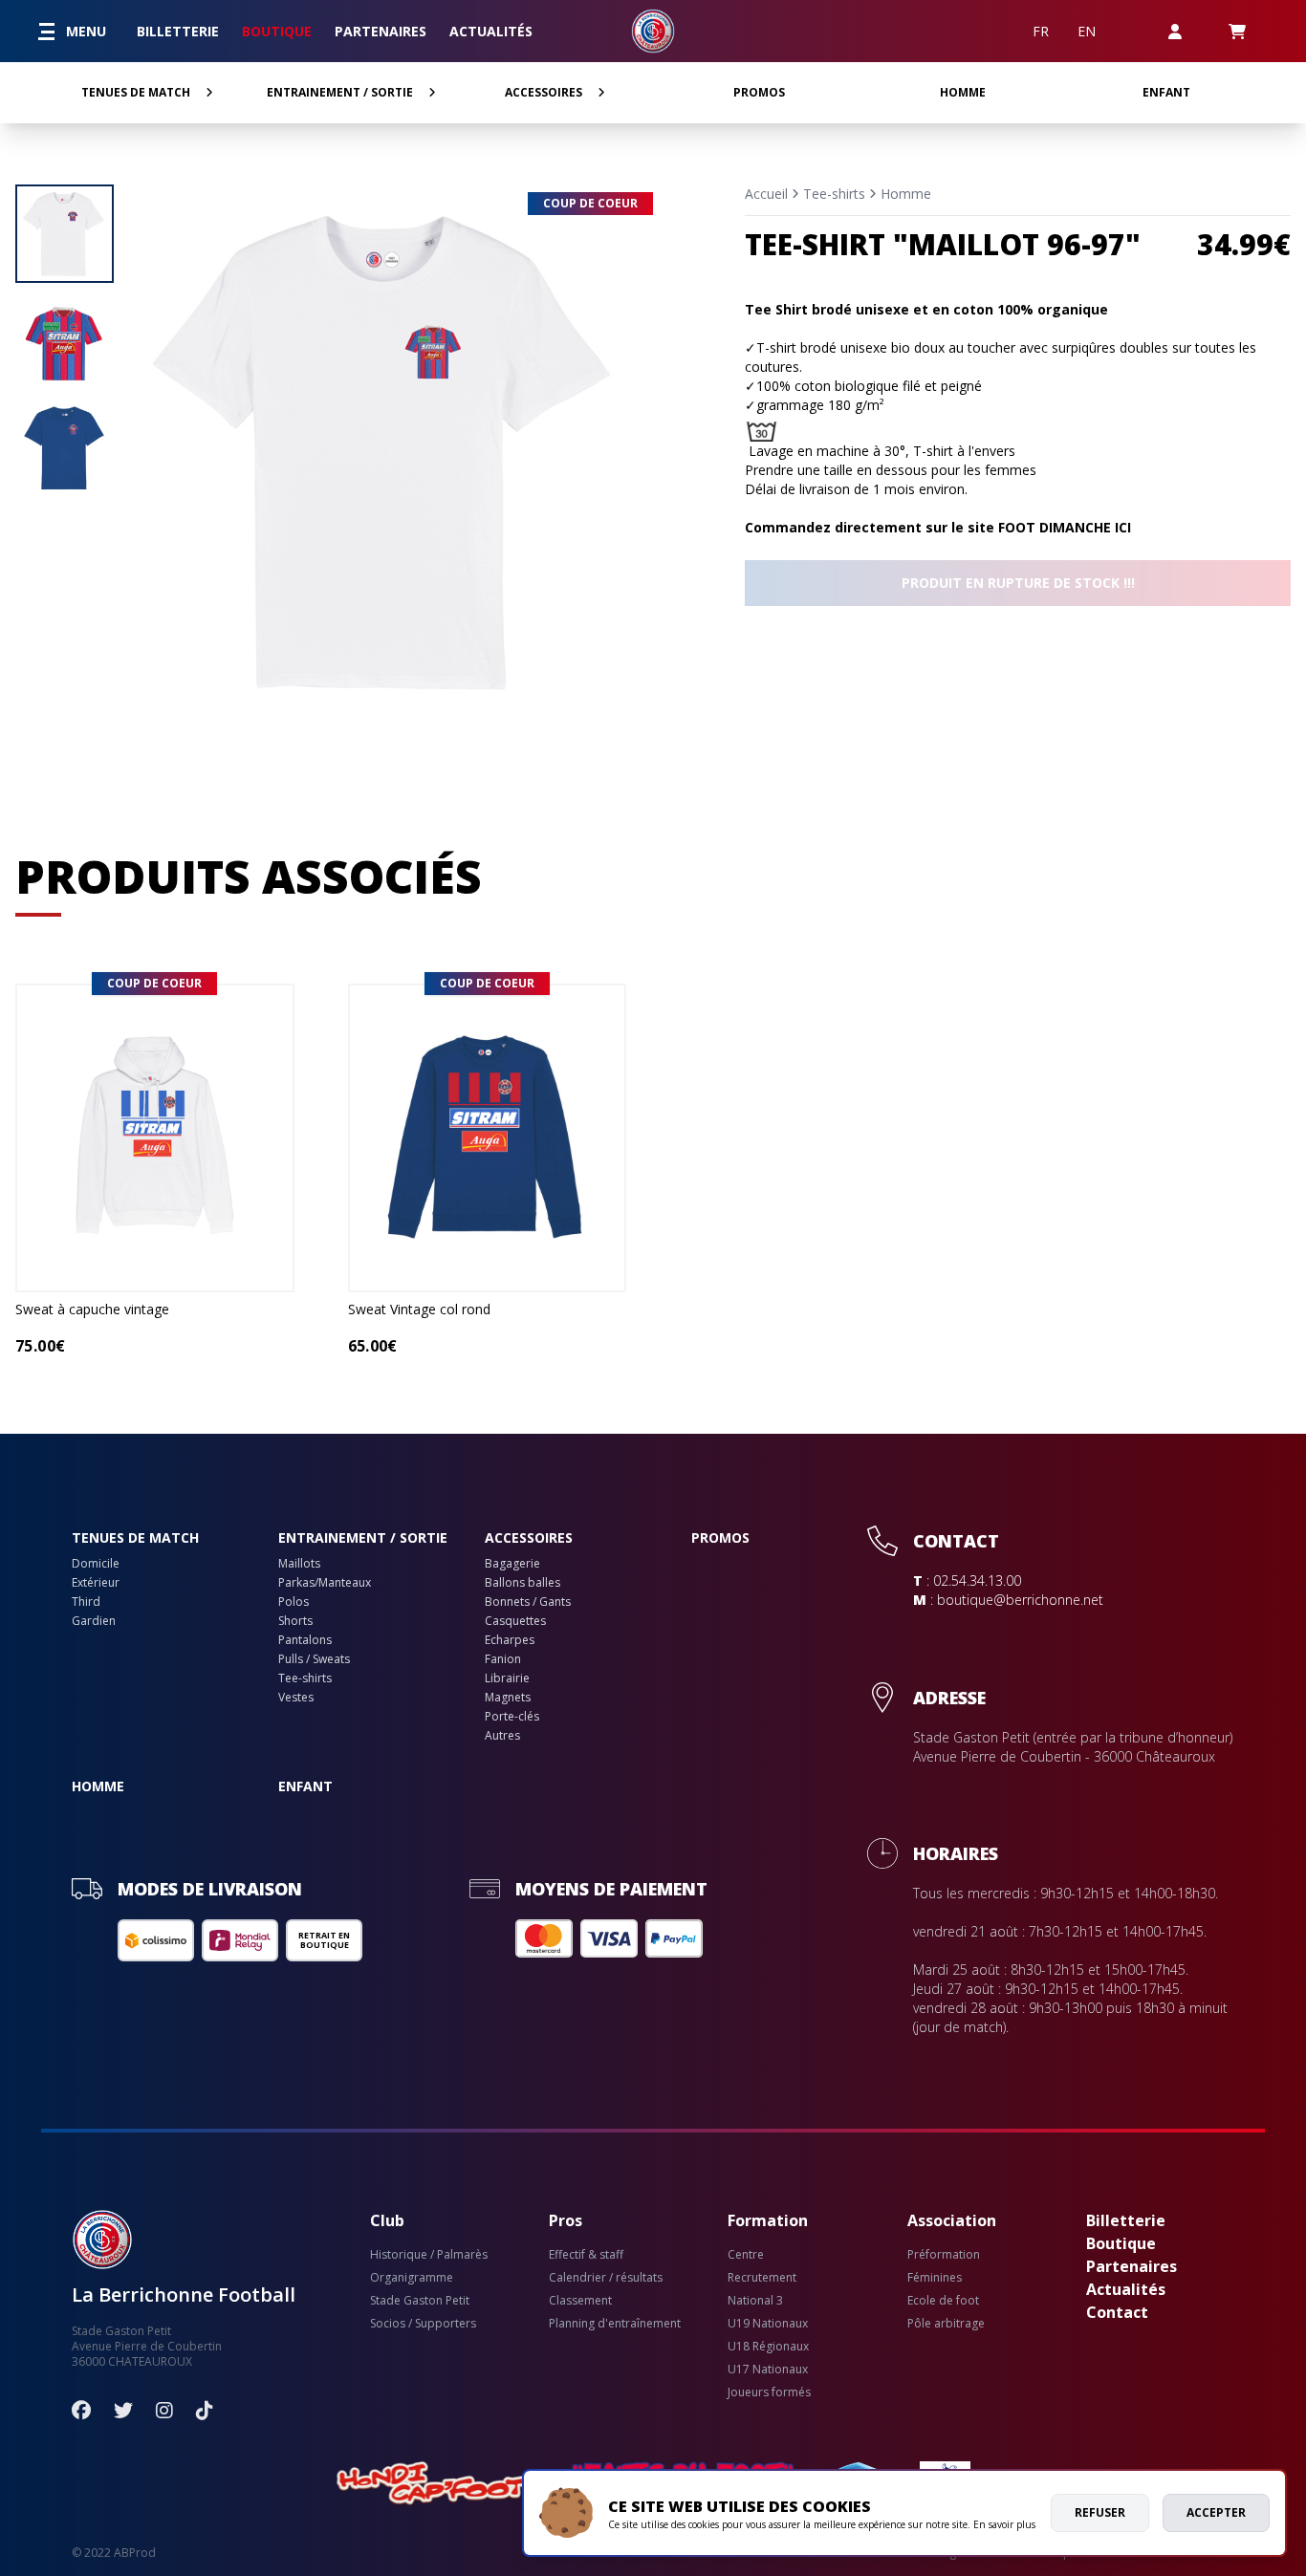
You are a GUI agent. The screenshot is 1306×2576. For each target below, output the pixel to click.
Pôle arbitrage (946, 2324)
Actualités (491, 31)
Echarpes (510, 1640)
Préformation (944, 2255)
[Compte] (1175, 31)
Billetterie (178, 31)
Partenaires (381, 31)
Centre (746, 2255)
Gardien (94, 1621)
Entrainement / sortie (340, 92)
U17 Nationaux (768, 2370)
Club (387, 2220)
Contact (1117, 2312)
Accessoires (544, 92)
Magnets (508, 1698)
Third (86, 1602)
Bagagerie (512, 1564)
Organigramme (412, 2278)
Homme (963, 92)
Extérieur (96, 1583)
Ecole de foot (943, 2301)
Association (952, 2220)
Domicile (96, 1564)
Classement (580, 2301)
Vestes (296, 1698)
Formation (768, 2220)
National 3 (755, 2301)
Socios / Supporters (423, 2324)
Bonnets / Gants (528, 1602)
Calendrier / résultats (606, 2278)
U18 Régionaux (768, 2347)
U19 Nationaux (768, 2324)
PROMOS (759, 92)
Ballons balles (522, 1583)
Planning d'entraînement (615, 2324)
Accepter (1216, 2512)
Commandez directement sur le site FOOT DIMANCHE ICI (938, 527)
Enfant (1166, 92)
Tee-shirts (834, 194)
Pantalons (305, 1640)
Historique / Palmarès (429, 2255)
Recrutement (762, 2278)
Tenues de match (136, 92)
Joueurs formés (769, 2392)
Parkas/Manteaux (325, 1583)
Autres (502, 1736)
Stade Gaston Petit (420, 2301)
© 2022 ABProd (114, 2553)
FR (1041, 31)
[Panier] (1237, 31)
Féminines (935, 2278)
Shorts (295, 1621)
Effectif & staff (586, 2255)
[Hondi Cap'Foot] (435, 2484)
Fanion (503, 1659)
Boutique (277, 31)
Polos (294, 1602)
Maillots (299, 1564)
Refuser (1100, 2512)
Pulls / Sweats (314, 1659)
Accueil (766, 194)
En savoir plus (1004, 2524)
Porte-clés (512, 1717)
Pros (566, 2220)
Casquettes (515, 1621)
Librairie (507, 1678)
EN (1087, 31)
